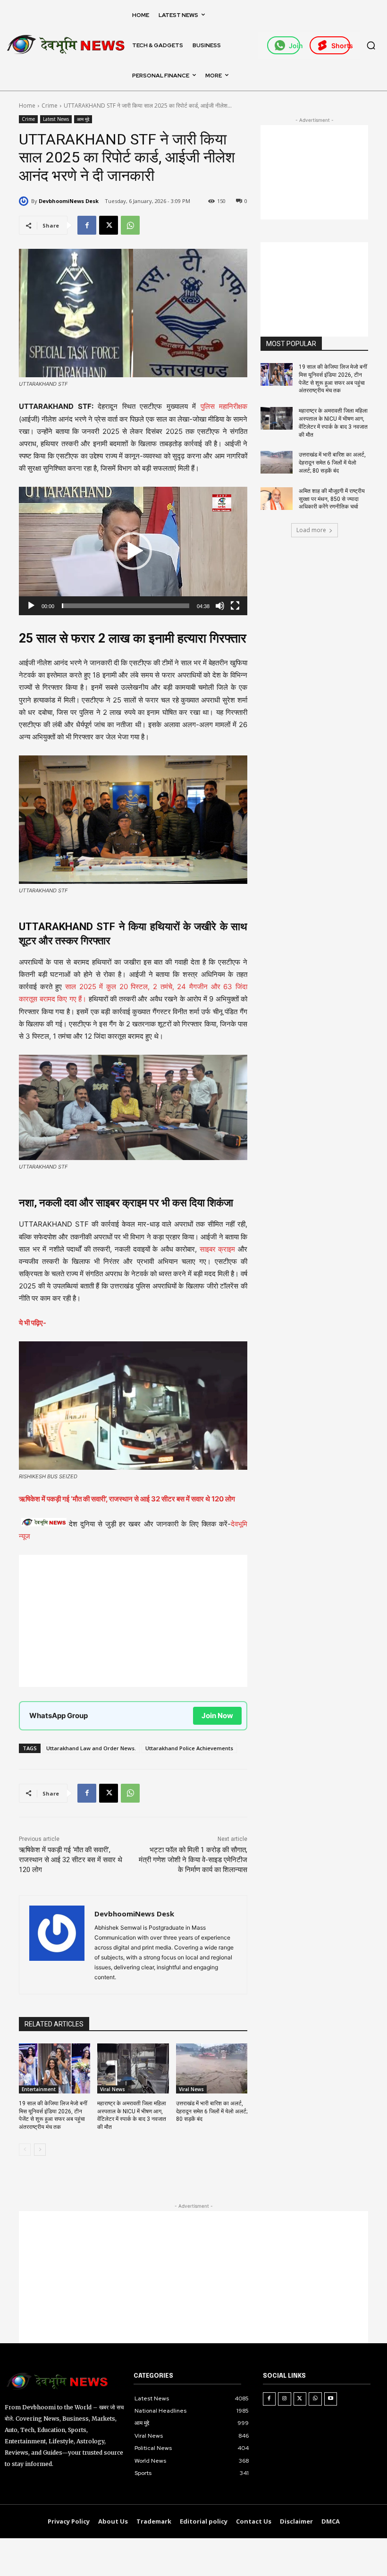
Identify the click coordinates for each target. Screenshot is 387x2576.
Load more (311, 530)
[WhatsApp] (130, 225)
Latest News (56, 119)
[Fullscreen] (235, 606)
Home (27, 106)
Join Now (217, 1716)
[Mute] (220, 606)
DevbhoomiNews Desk (69, 201)
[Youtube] (331, 2399)
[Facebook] (87, 225)
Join (294, 46)
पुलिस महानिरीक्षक (222, 406)
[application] (133, 551)
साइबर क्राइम (218, 1249)
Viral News (113, 2089)
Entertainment (39, 2089)
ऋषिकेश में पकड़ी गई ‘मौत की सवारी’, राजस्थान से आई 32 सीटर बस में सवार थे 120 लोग (71, 1860)
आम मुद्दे (83, 119)
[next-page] (40, 2150)
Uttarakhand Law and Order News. (91, 1748)
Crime (50, 106)
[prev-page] (25, 2150)
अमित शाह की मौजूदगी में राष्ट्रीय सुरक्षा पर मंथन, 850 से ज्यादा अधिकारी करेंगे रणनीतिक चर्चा (332, 499)
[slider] (126, 606)
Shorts (341, 46)
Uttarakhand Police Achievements (189, 1748)
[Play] (31, 606)
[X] (109, 225)
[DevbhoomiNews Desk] (25, 201)
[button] (371, 45)
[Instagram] (285, 2399)
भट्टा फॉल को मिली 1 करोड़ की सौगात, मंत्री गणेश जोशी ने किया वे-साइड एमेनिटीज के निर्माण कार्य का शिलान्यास (193, 1860)
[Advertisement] (133, 1621)
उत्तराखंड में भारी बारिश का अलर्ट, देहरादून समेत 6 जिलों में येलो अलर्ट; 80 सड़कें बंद (212, 2111)
